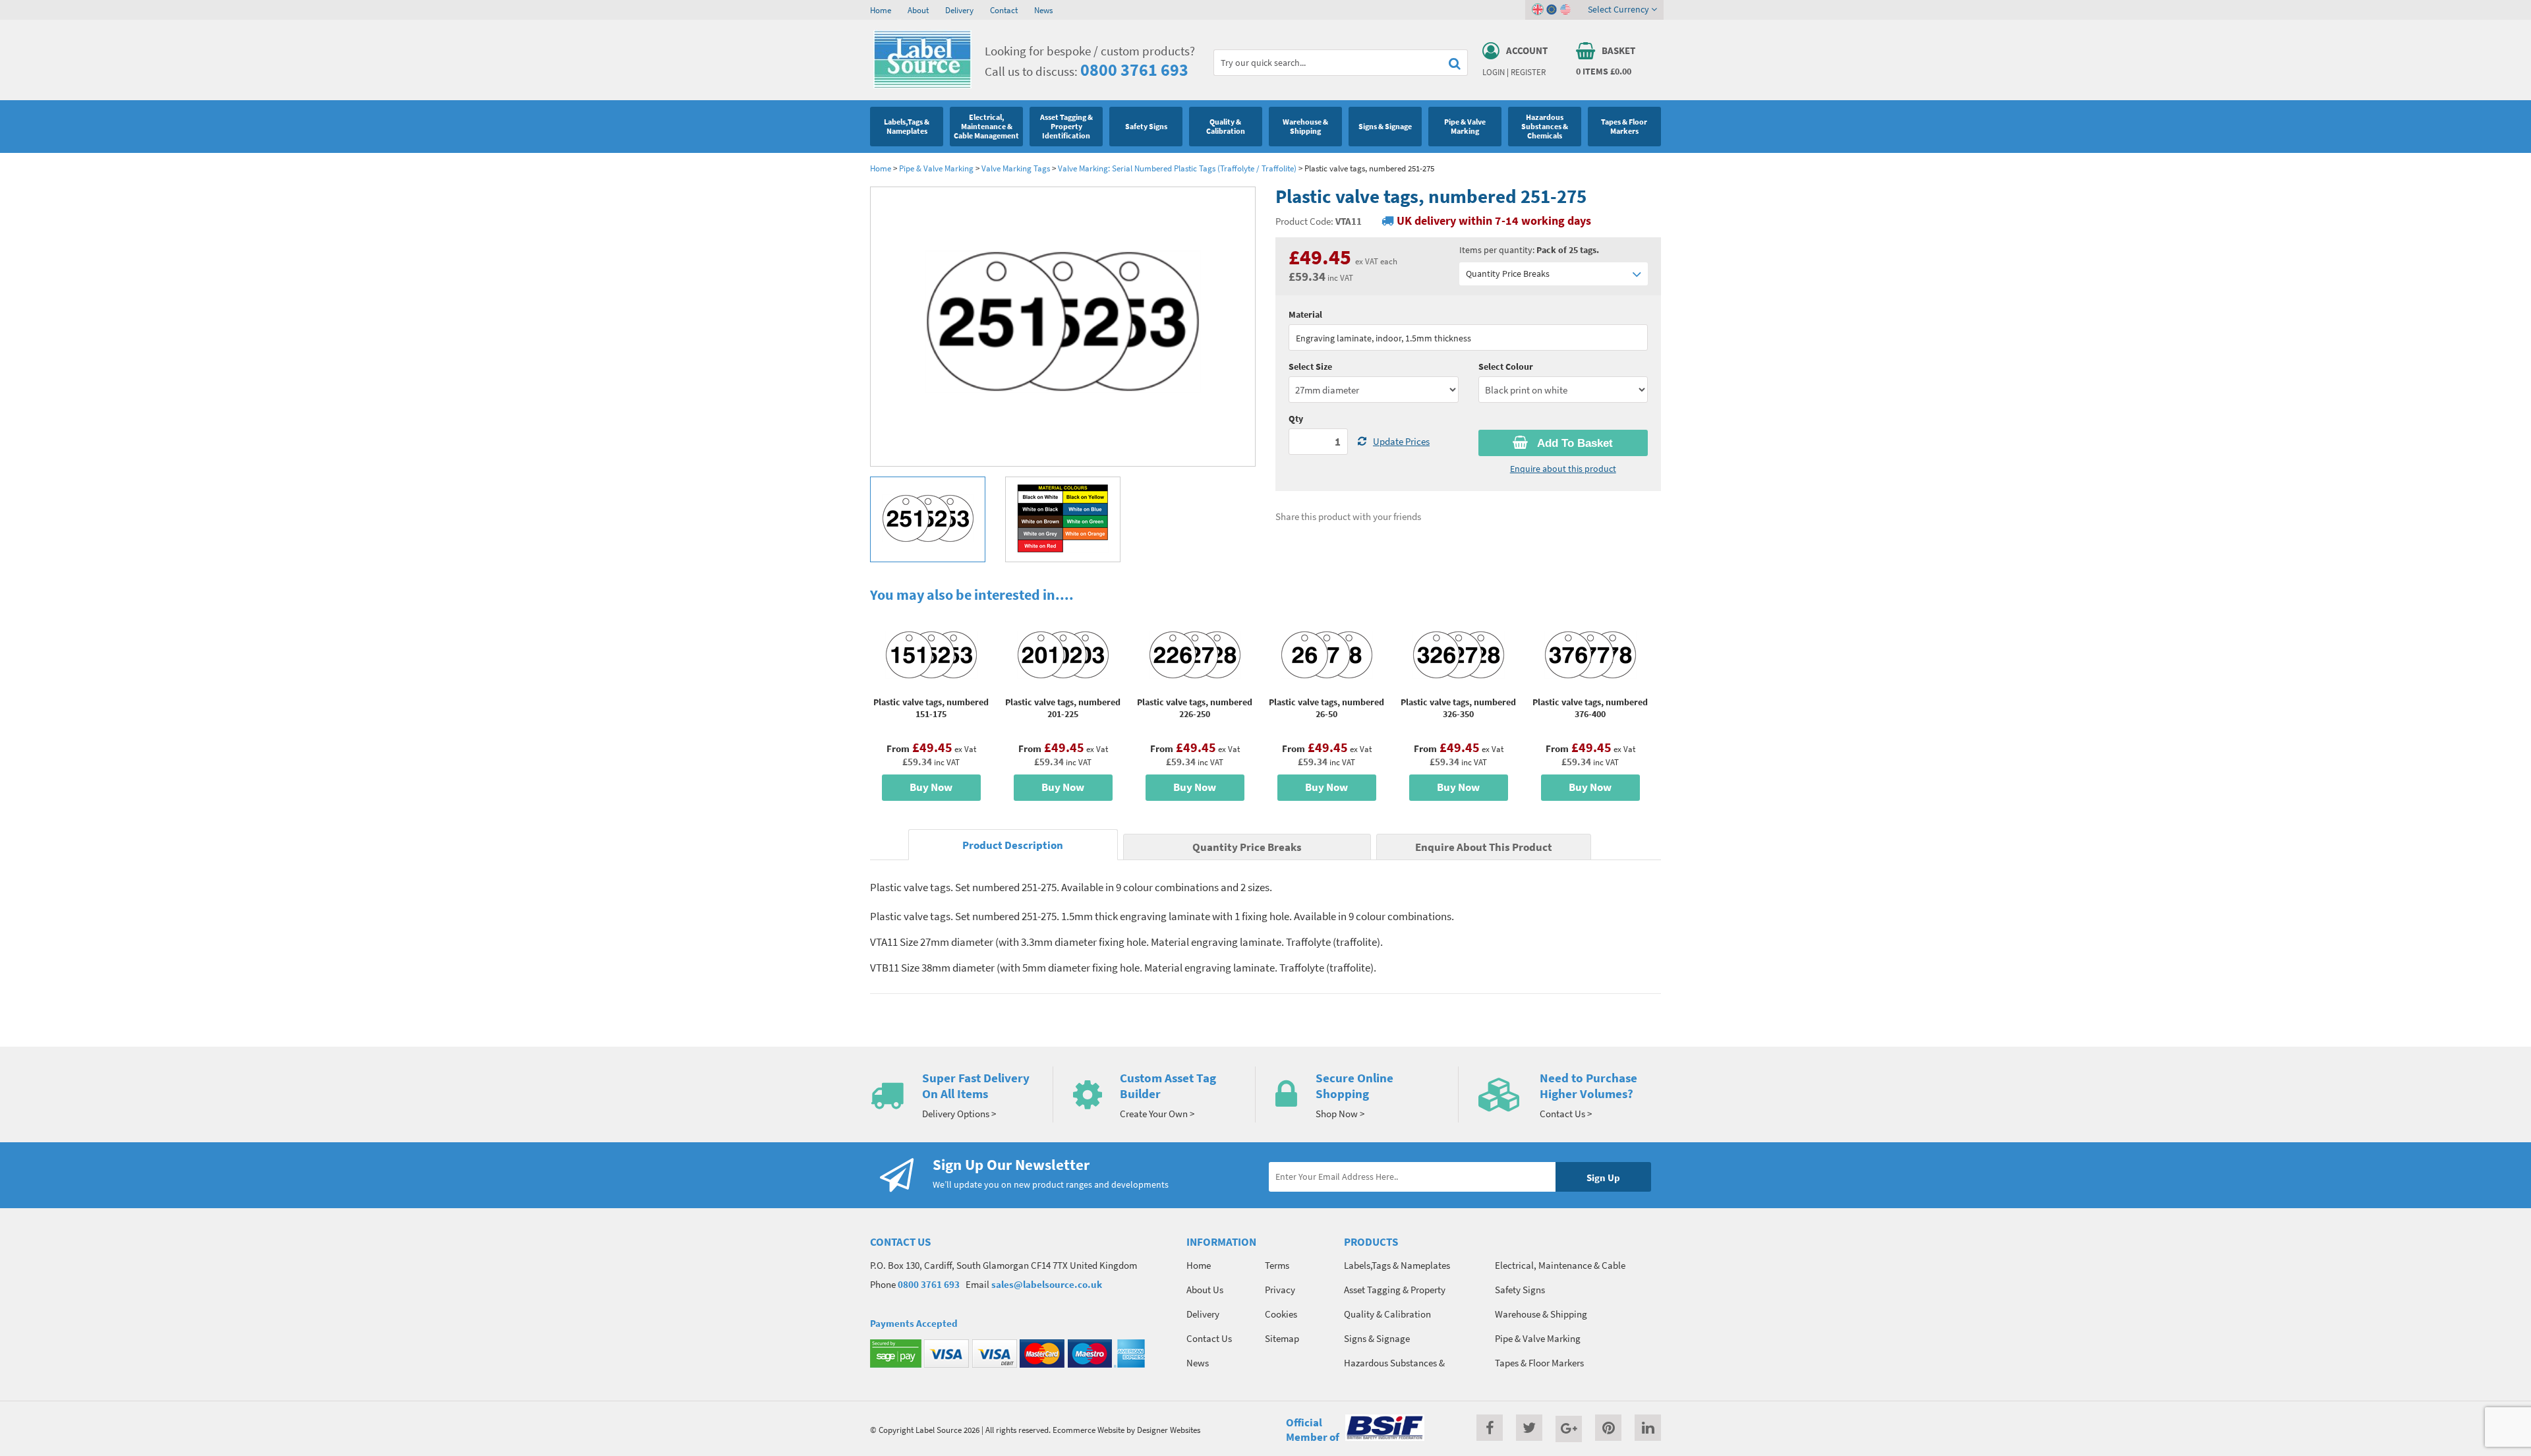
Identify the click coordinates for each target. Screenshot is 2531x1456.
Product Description (1013, 845)
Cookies (1281, 1314)
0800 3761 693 (1134, 70)
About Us (1205, 1290)
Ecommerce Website (1089, 1430)
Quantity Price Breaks (1508, 274)
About (918, 10)
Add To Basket (1574, 443)
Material (1305, 314)
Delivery (959, 10)
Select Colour (1506, 366)
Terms (1277, 1265)
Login (1494, 72)
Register (1528, 72)
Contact (1004, 10)
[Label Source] (922, 85)
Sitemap (1282, 1338)
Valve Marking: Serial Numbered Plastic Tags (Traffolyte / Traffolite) (1177, 168)
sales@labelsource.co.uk (1047, 1284)
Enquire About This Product (1484, 847)
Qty (1296, 419)
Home (881, 10)
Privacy (1280, 1290)
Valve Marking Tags (1016, 168)
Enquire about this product (1563, 469)
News (1043, 10)
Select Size (1310, 366)
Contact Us (1209, 1338)
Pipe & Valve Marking (936, 168)
